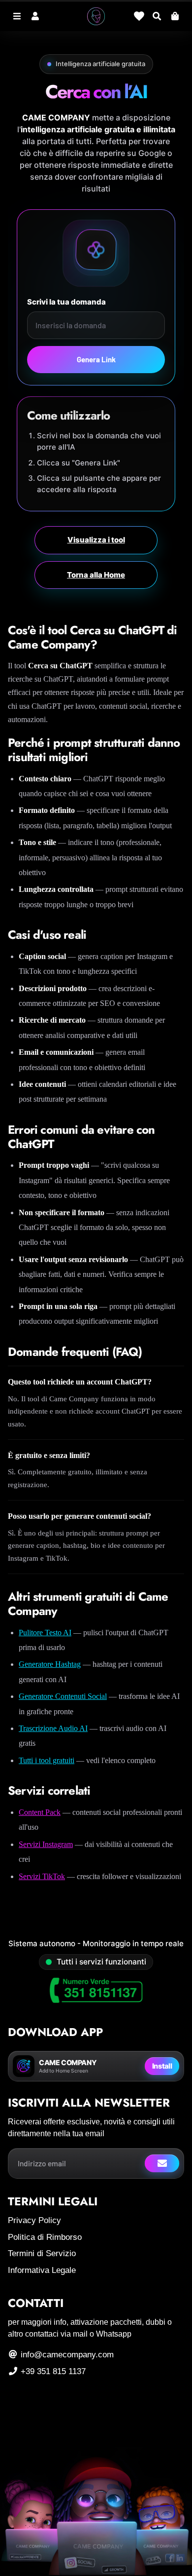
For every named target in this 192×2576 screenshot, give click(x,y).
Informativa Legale (42, 2270)
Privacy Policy (34, 2220)
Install (162, 2066)
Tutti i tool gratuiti (47, 1760)
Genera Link (96, 359)
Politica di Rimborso (45, 2237)
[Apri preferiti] (139, 16)
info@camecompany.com (66, 2355)
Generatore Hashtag (50, 1664)
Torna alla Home (96, 575)
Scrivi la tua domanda (66, 302)
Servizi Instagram (46, 1844)
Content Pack (40, 1812)
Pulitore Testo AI (45, 1633)
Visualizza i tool (96, 540)
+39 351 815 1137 (52, 2371)
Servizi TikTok (42, 1876)
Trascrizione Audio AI (53, 1728)
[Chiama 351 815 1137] (96, 1991)
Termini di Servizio (42, 2253)
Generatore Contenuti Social (63, 1696)
